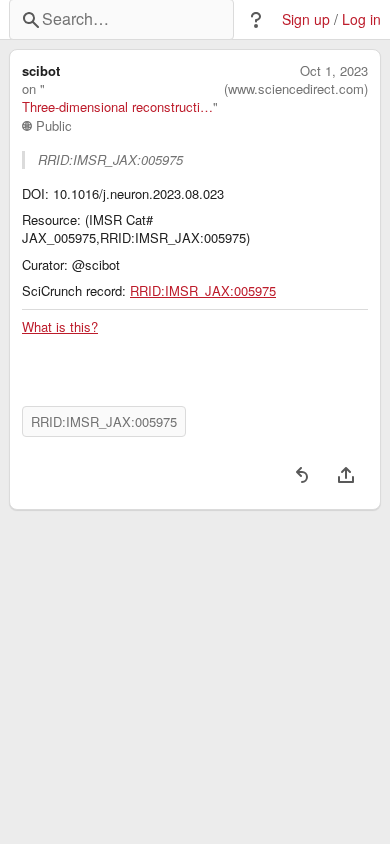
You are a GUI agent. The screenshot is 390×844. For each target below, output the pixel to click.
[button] (256, 20)
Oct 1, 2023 (334, 71)
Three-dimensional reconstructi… (117, 107)
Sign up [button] (306, 19)
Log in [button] (361, 19)
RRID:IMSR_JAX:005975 (203, 291)
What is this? (60, 327)
